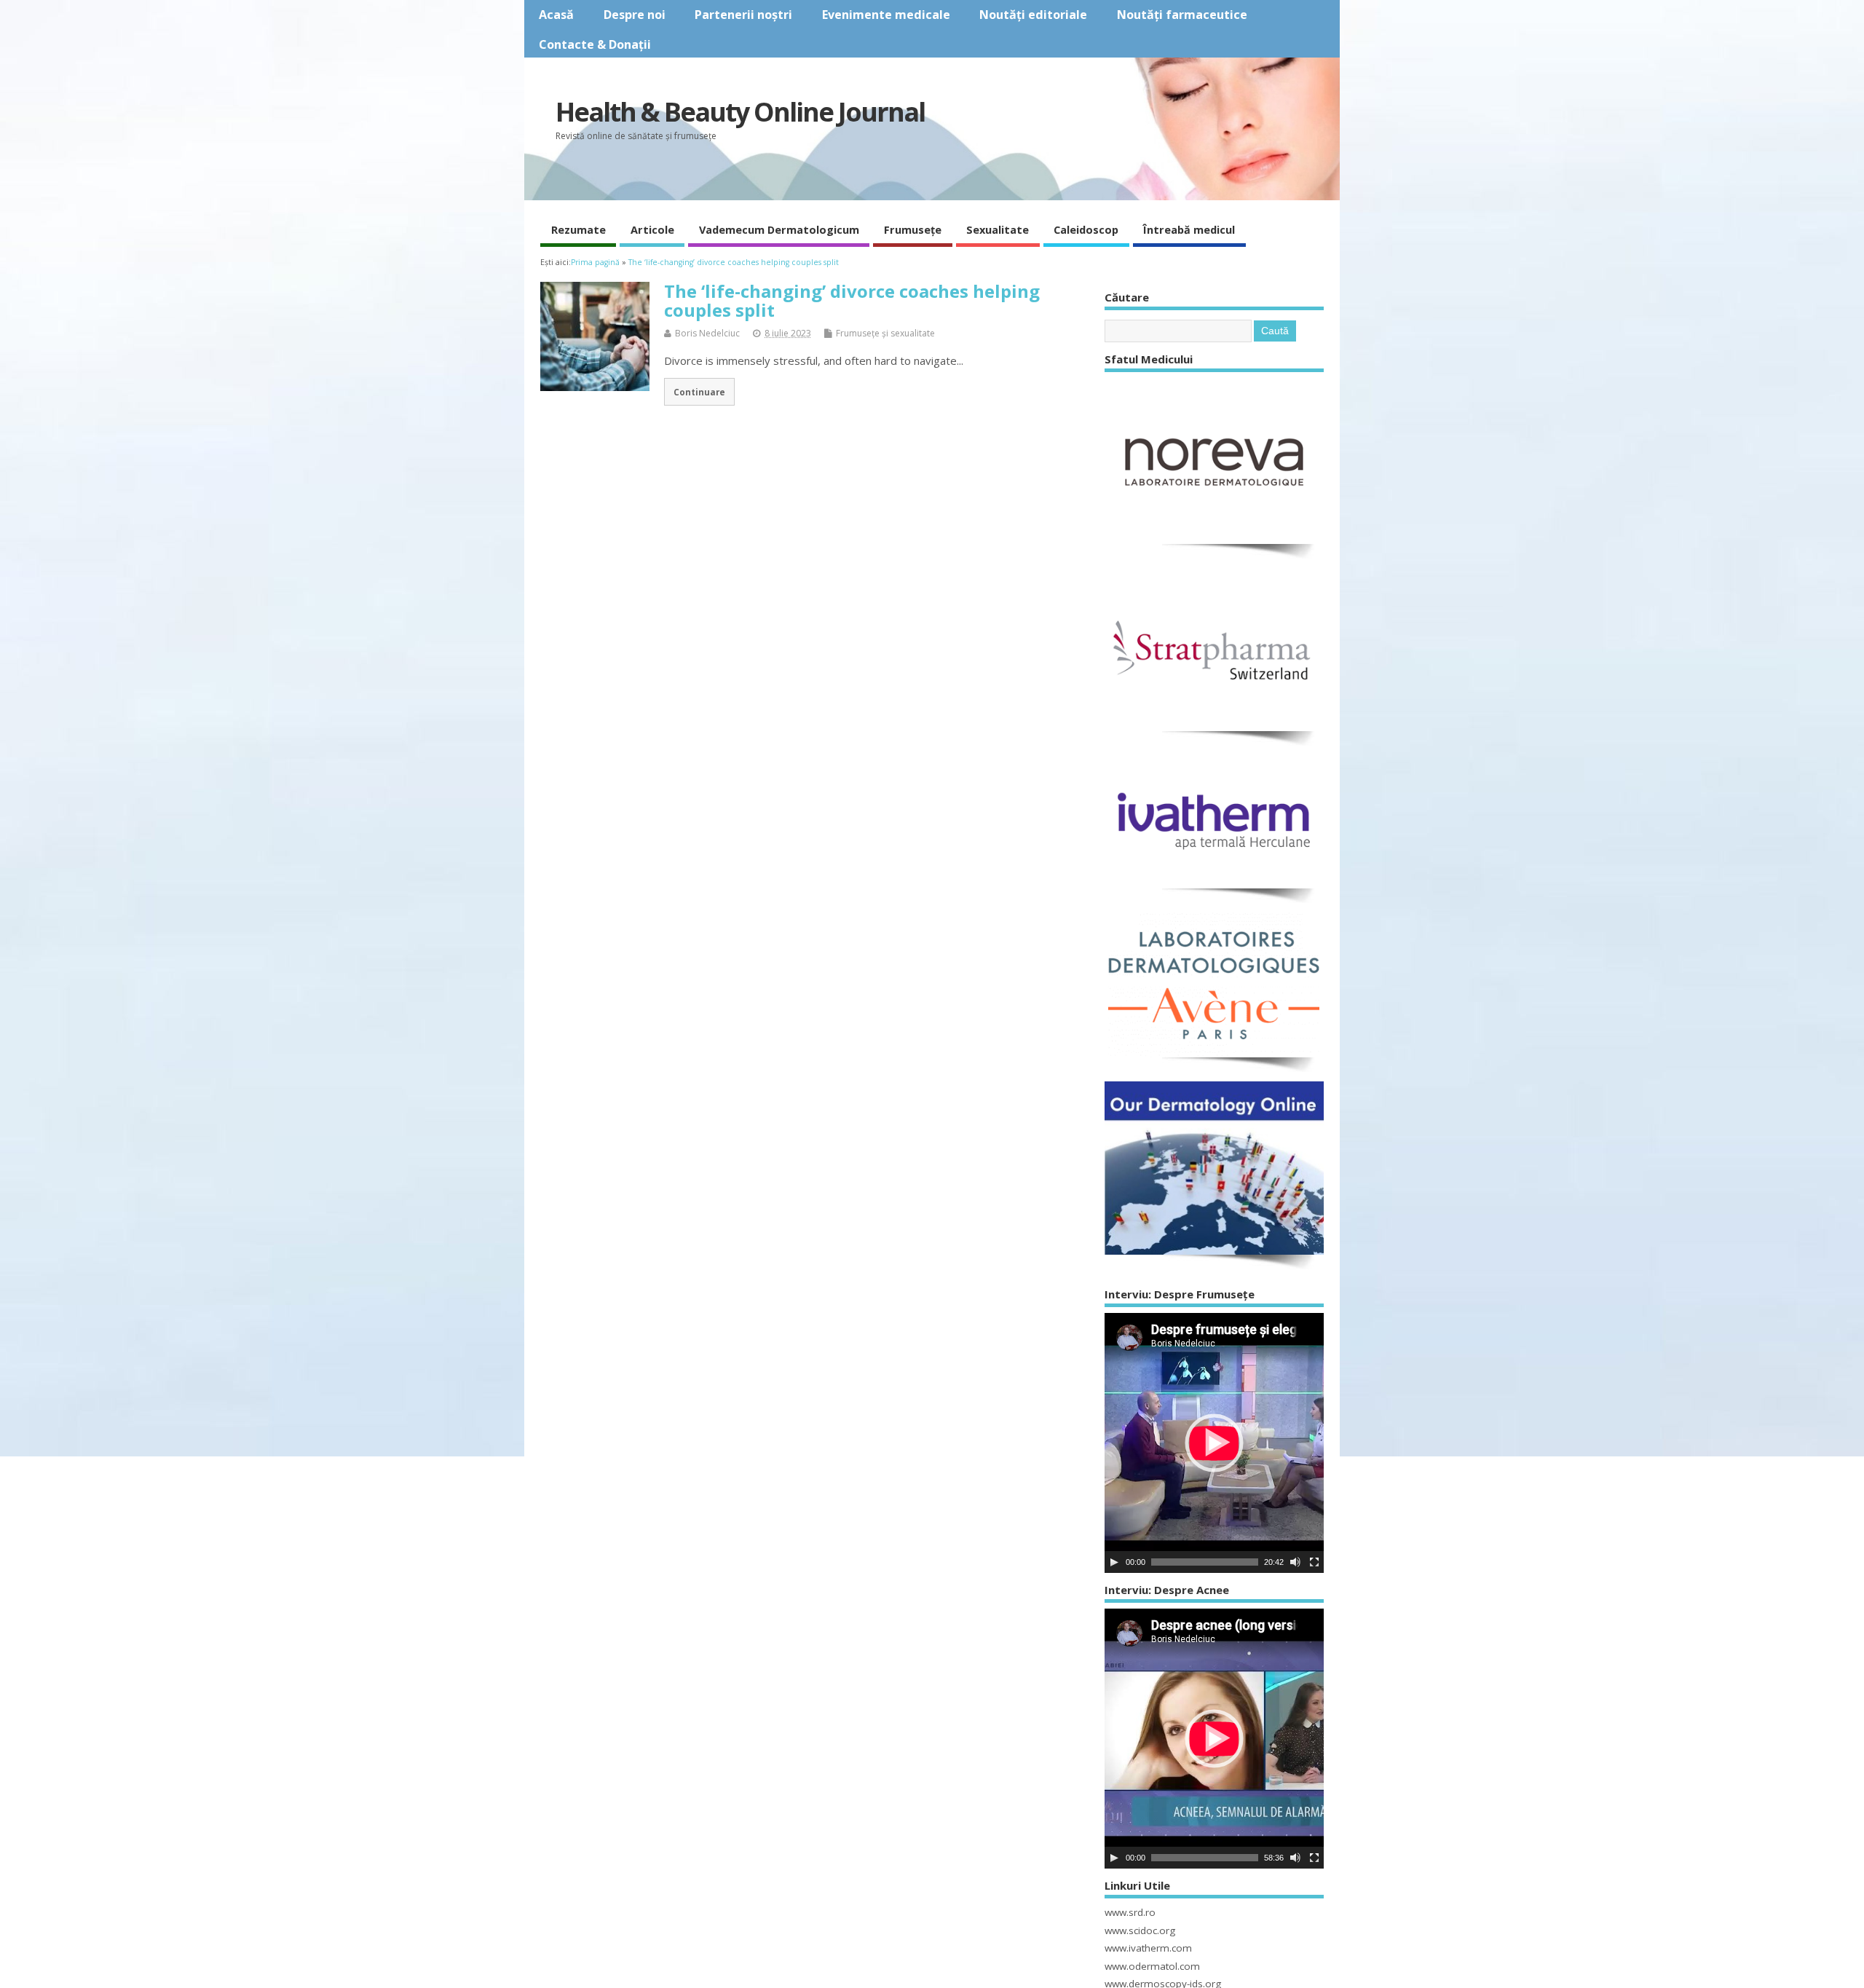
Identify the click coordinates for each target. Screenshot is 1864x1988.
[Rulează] (1114, 1562)
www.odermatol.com (1152, 1966)
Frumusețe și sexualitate (885, 333)
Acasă (556, 15)
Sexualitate (998, 229)
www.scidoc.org (1140, 1930)
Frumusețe (913, 229)
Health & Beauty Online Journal (740, 112)
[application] (1214, 1443)
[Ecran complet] (1314, 1562)
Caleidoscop (1086, 229)
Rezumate (578, 229)
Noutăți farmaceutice (1182, 15)
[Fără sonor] (1295, 1562)
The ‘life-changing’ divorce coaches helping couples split (852, 300)
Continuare (699, 392)
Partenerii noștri (743, 15)
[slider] (1205, 1562)
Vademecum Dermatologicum (779, 229)
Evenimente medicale (886, 15)
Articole (652, 229)
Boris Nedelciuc (707, 333)
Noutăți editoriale (1033, 15)
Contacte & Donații (595, 44)
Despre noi (635, 15)
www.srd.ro (1130, 1912)
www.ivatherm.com (1148, 1948)
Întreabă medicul (1189, 229)
